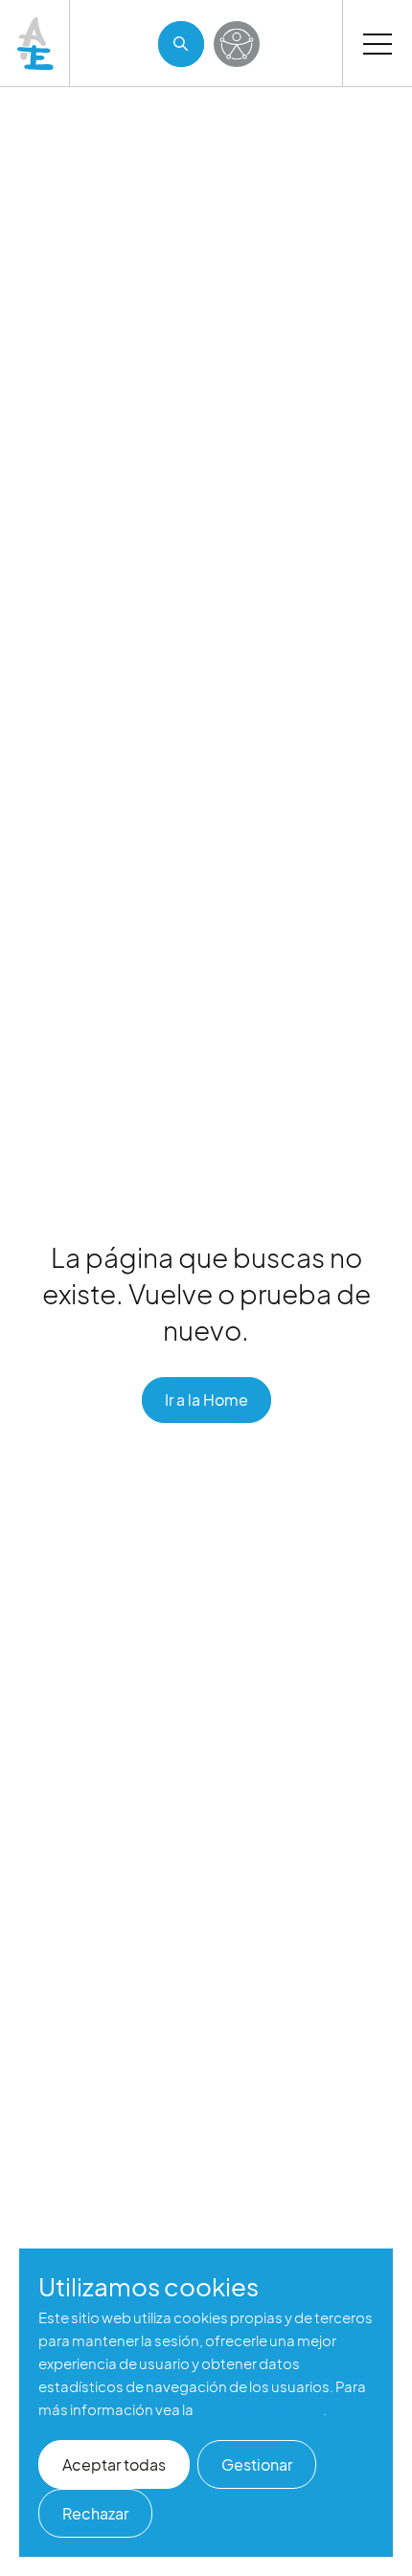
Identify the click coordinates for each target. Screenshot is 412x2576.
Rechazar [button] (95, 2513)
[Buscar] (181, 44)
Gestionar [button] (257, 2464)
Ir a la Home (206, 1400)
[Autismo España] (36, 44)
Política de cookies (259, 2409)
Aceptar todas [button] (114, 2464)
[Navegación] (378, 43)
